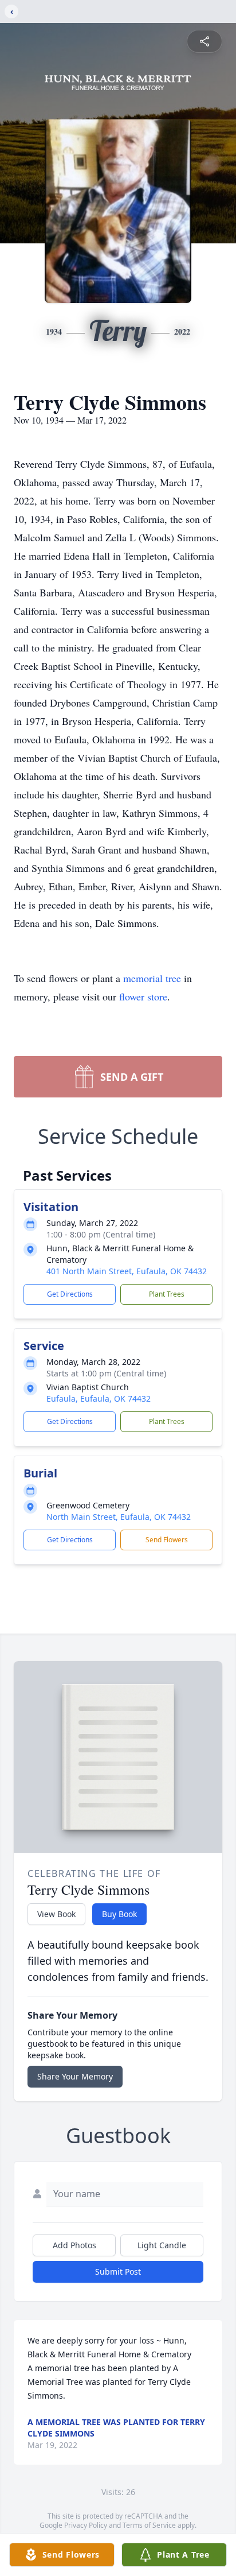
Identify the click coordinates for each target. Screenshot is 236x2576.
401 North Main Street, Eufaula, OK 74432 (127, 1271)
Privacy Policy (86, 2525)
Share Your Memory (75, 2076)
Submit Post (118, 2272)
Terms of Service (149, 2525)
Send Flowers (167, 1540)
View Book (56, 1914)
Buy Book (119, 1914)
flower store (143, 996)
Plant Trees (167, 1294)
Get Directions (70, 1294)
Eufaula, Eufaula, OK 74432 (99, 1398)
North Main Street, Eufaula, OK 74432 (119, 1517)
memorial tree (152, 978)
